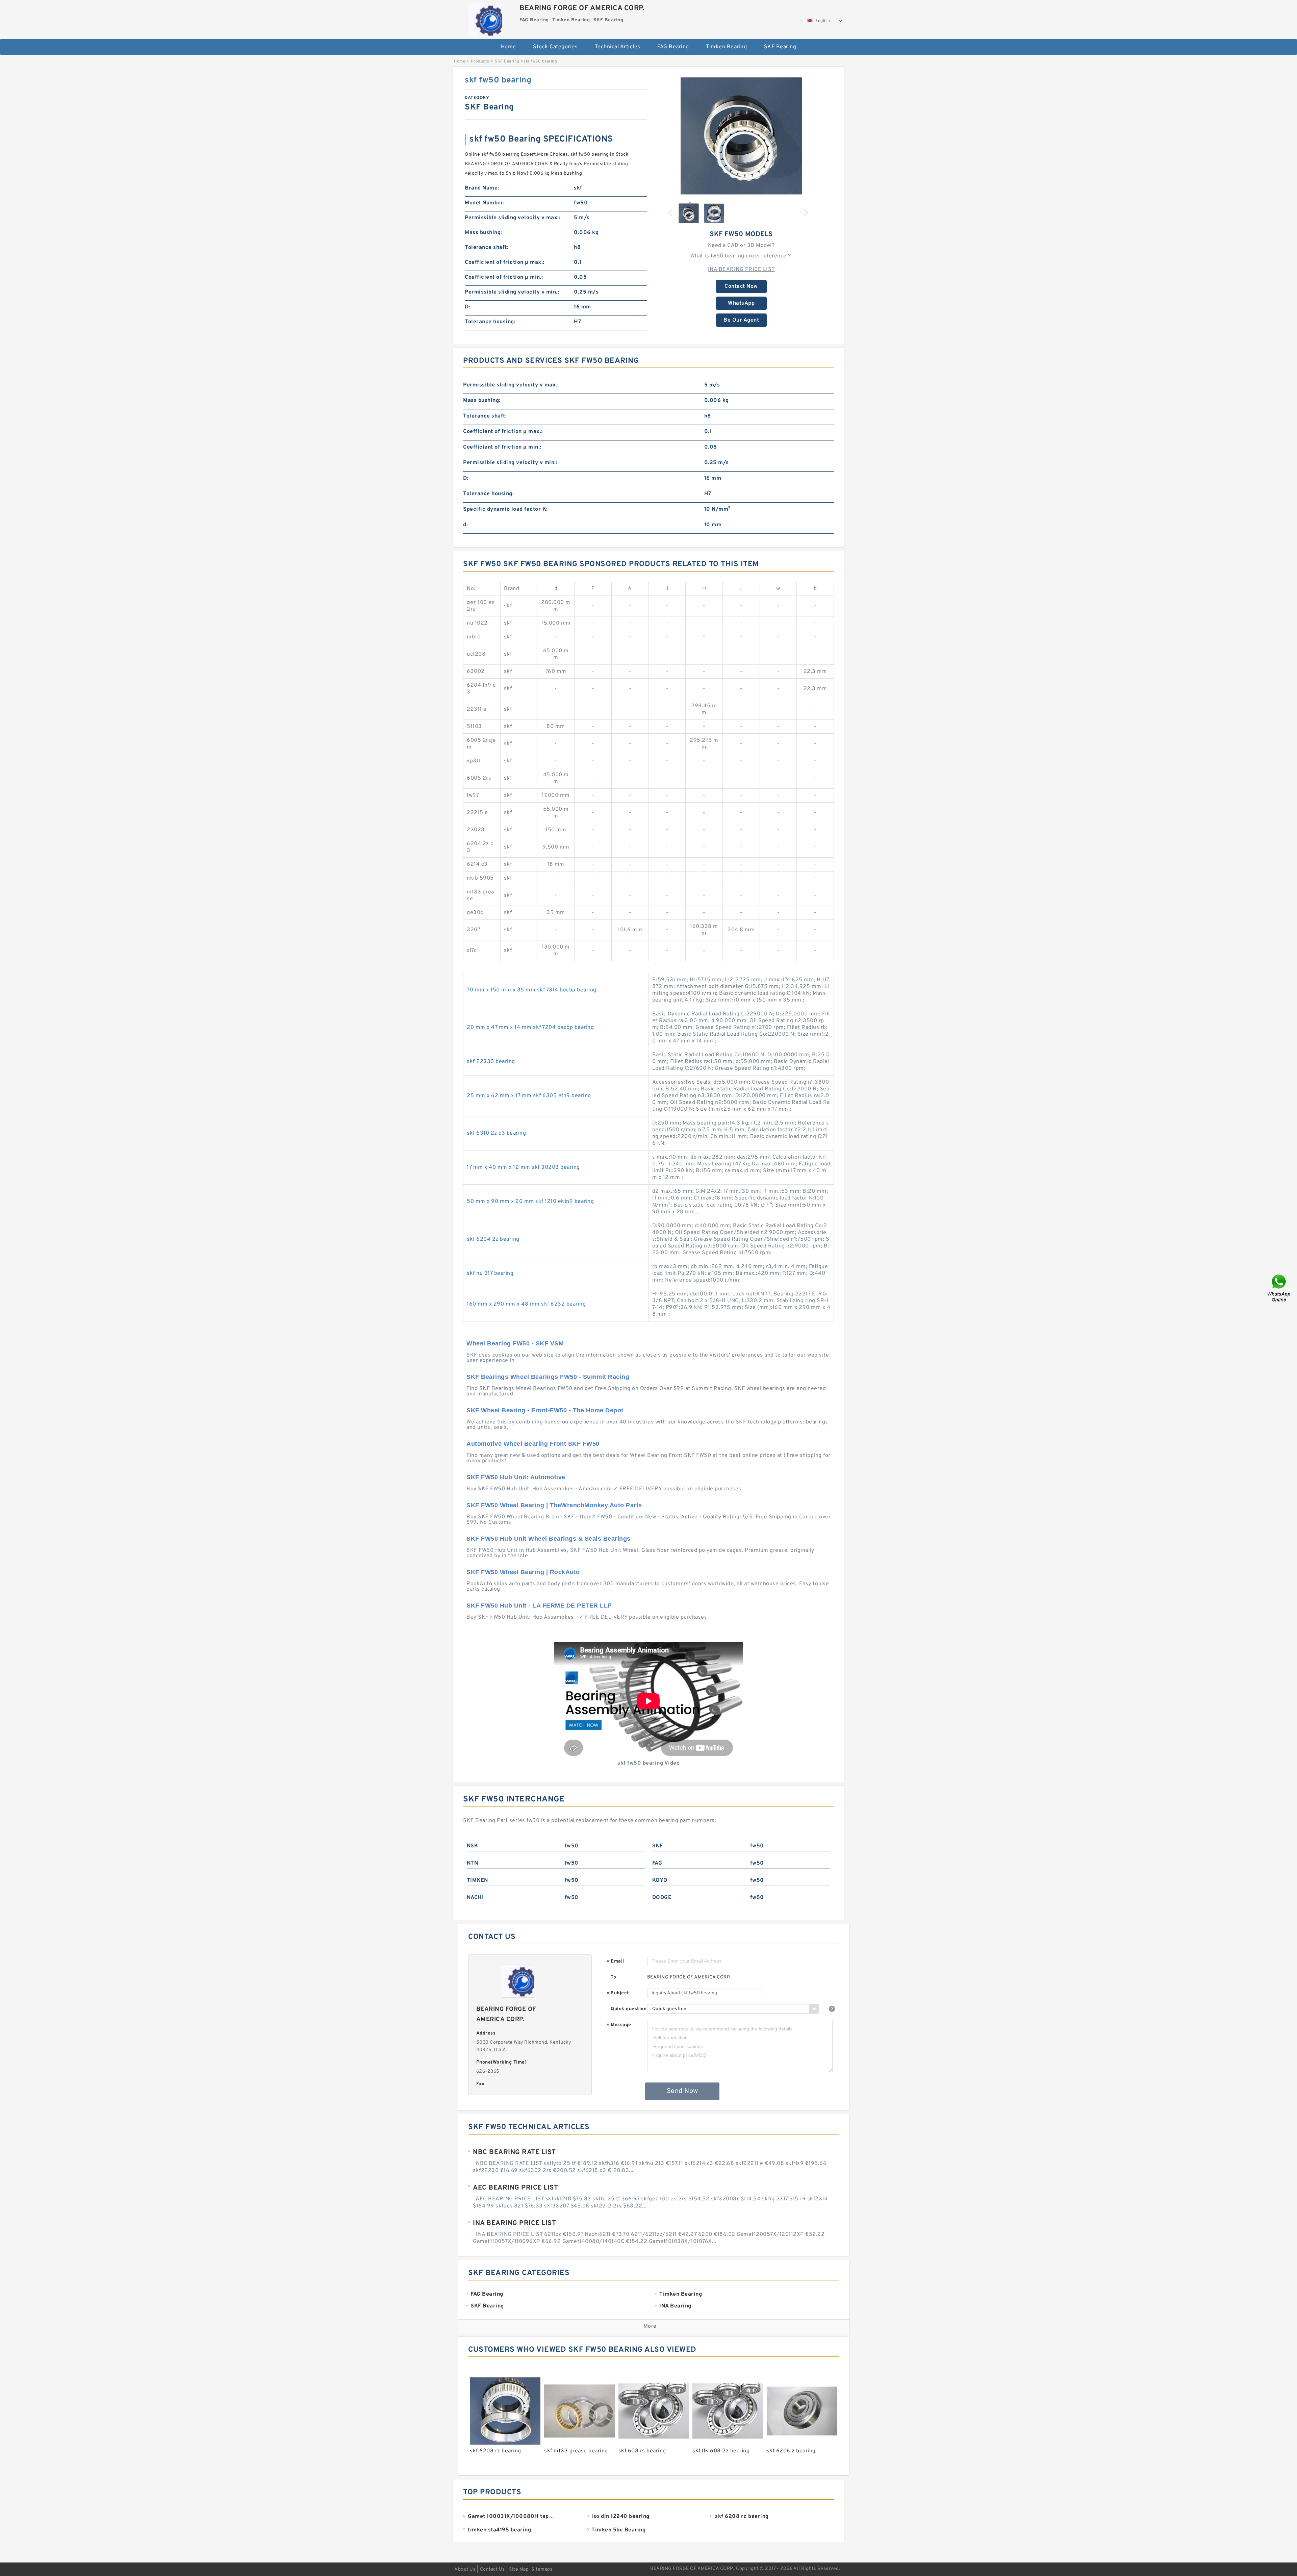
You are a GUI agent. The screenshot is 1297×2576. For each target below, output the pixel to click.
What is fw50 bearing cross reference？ (741, 256)
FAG (657, 1863)
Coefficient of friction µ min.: (504, 277)
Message (619, 2025)
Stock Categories (555, 47)
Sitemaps (542, 2569)
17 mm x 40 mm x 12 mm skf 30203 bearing (523, 1167)
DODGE (662, 1898)
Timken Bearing (726, 47)
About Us (465, 2569)
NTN (473, 1863)
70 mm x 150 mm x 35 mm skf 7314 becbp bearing (532, 990)
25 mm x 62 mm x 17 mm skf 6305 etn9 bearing (529, 1096)
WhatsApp (741, 303)
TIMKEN (477, 1880)
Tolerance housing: (490, 322)
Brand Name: (482, 188)
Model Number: (485, 203)
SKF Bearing (780, 47)
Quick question (629, 2009)
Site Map (519, 2569)
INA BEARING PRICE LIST (741, 270)
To (613, 1977)
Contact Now (741, 286)
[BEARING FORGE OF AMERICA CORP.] (485, 18)
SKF (658, 1846)
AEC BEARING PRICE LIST (515, 2188)
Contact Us (492, 2569)
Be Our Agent (741, 320)
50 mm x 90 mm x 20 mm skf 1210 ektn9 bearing (530, 1202)
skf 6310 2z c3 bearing (496, 1133)
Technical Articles (618, 47)
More (650, 2326)
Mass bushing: (484, 233)
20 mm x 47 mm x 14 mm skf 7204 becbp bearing (530, 1028)
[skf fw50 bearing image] (741, 136)
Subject (618, 1993)
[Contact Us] (1279, 1288)
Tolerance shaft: (487, 248)
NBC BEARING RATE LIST (514, 2152)
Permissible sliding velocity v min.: (512, 292)
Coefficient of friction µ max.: (505, 262)
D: (467, 307)
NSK (473, 1846)
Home (508, 47)
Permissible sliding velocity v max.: (513, 218)
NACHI (475, 1898)
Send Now (682, 2091)
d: (465, 525)
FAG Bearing (673, 47)
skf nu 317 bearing (490, 1273)
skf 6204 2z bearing (493, 1239)
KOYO (660, 1880)
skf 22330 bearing (491, 1062)
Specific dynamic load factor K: (505, 509)
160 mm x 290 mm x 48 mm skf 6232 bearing (526, 1304)
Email (615, 1962)
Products (480, 61)
